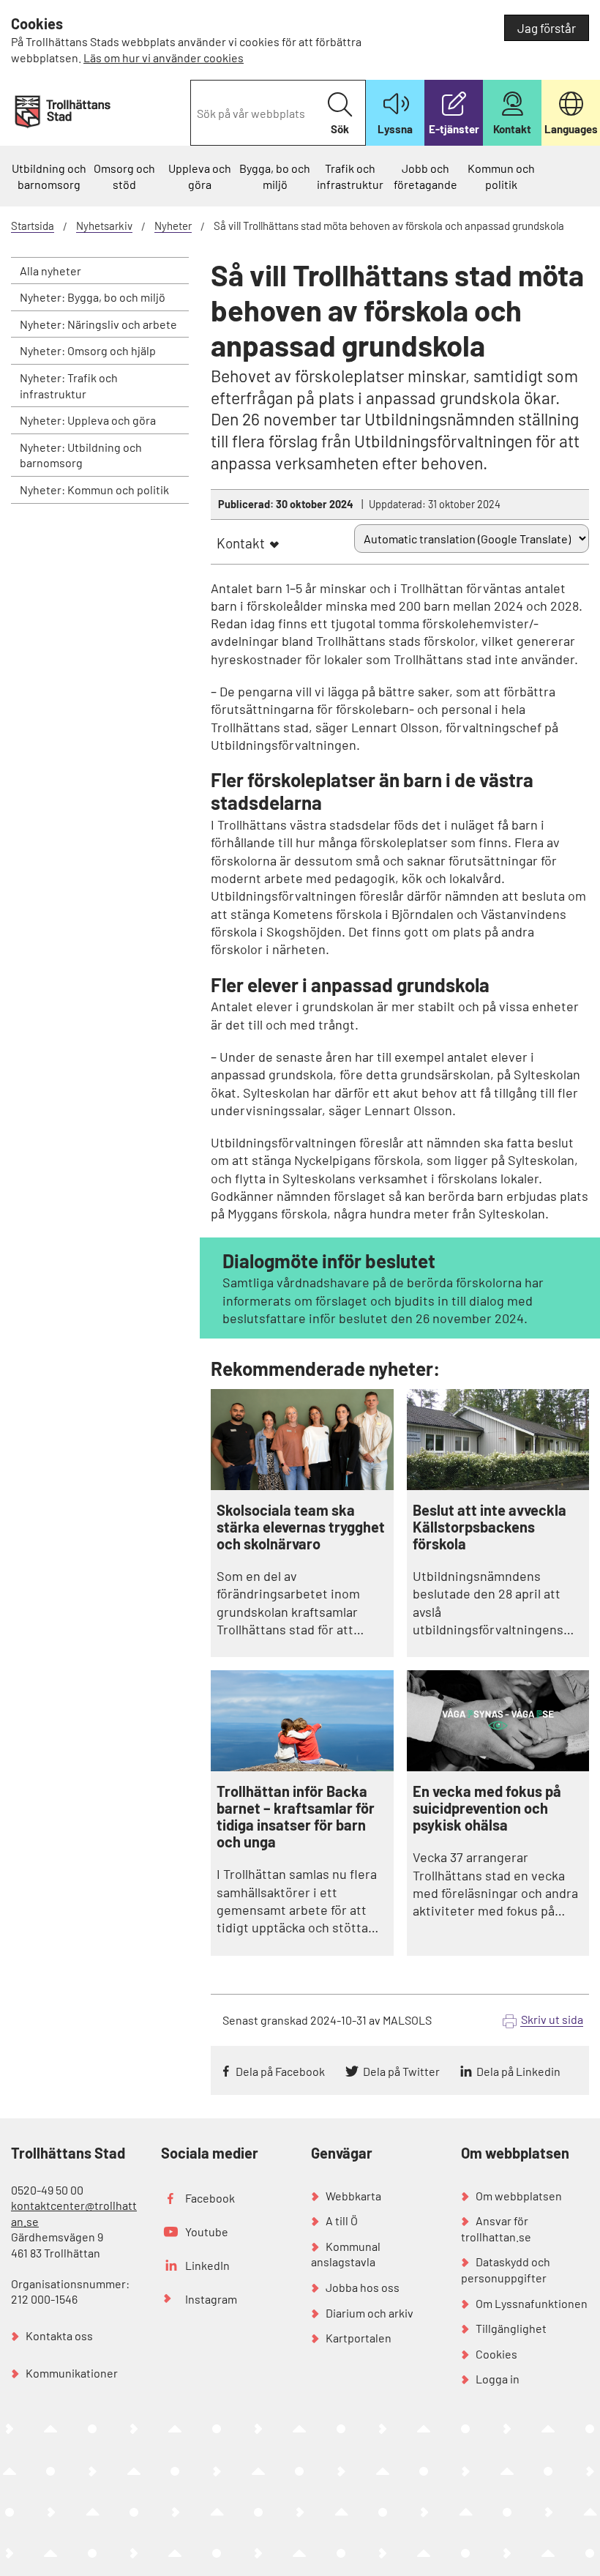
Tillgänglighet (511, 2328)
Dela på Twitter (401, 2071)
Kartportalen (359, 2338)
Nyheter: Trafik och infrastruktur (69, 386)
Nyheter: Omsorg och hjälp (88, 350)
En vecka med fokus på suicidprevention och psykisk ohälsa (487, 1808)
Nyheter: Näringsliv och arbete (98, 324)
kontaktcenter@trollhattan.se (74, 2213)
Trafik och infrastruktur (350, 176)
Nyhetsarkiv (104, 226)
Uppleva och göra (200, 176)
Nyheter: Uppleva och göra (88, 420)
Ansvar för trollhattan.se (496, 2229)
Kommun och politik (501, 176)
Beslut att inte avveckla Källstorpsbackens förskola (490, 1527)
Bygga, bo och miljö (275, 176)
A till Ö (342, 2221)
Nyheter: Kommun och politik (94, 489)
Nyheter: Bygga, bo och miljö (93, 297)
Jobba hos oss (363, 2287)
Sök (340, 129)
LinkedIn (207, 2265)
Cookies (496, 2354)
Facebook (210, 2198)
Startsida (33, 226)
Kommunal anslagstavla (346, 2254)
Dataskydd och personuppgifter (506, 2270)
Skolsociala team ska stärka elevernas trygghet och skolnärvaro (301, 1527)
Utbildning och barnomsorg (49, 176)
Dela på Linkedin (518, 2071)
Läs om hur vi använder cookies (164, 57)
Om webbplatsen (519, 2196)
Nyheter (173, 226)
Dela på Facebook (280, 2071)
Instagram (211, 2299)
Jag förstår (547, 28)
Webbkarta (353, 2196)
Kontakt (241, 543)
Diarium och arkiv (370, 2313)
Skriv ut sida (552, 2019)
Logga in (498, 2379)
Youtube (207, 2231)
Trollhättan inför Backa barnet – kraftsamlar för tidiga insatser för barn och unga (296, 1817)
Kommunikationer (72, 2373)
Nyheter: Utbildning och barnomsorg (81, 455)
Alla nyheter (50, 271)
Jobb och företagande (425, 176)
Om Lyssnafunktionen (532, 2303)
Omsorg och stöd (124, 176)
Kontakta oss (59, 2335)
